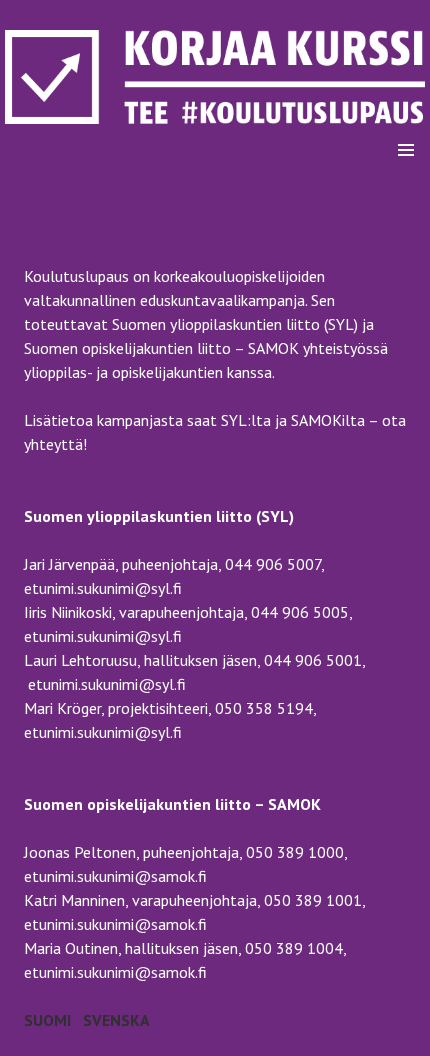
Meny (406, 100)
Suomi (47, 1020)
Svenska (116, 1020)
